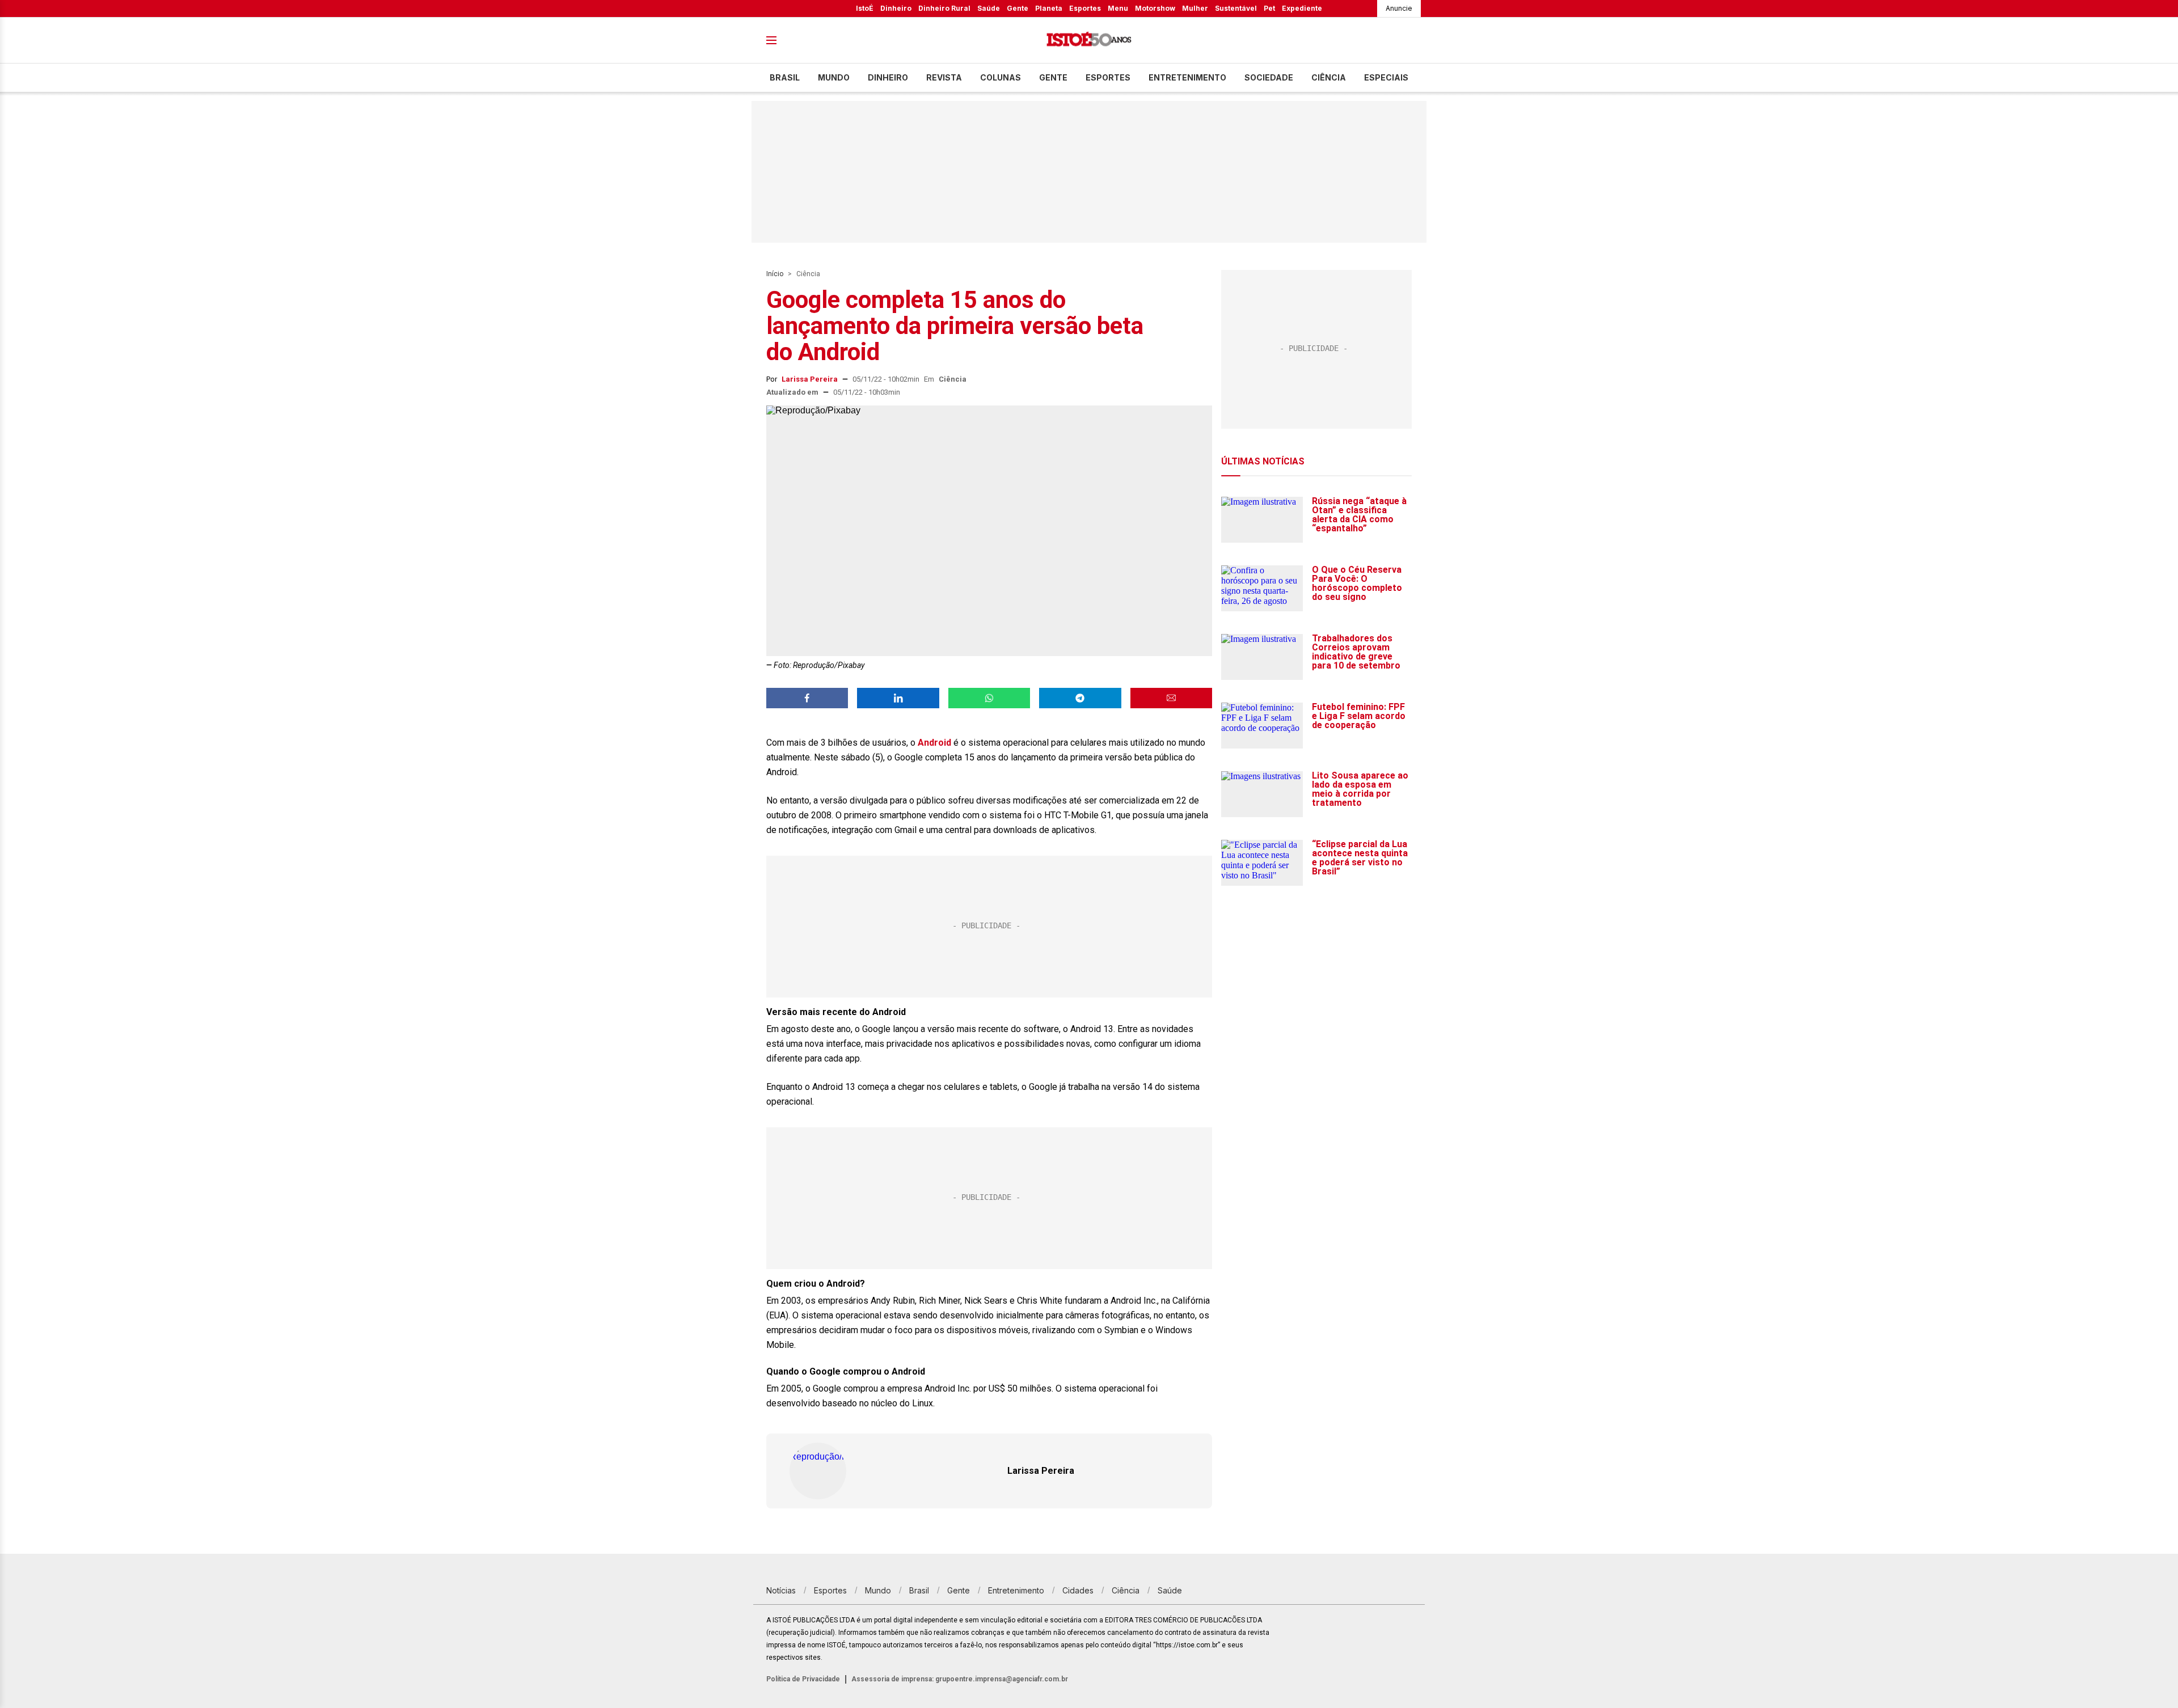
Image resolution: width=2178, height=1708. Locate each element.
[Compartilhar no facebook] (807, 698)
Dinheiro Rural (944, 8)
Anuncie (1399, 8)
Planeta (1049, 8)
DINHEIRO (888, 77)
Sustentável (1236, 8)
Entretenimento (1187, 77)
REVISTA (944, 77)
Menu (1118, 8)
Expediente (1302, 8)
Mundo (834, 77)
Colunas (1001, 77)
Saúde (989, 8)
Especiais (1386, 77)
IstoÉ (865, 8)
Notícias (781, 1590)
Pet (1269, 8)
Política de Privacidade (803, 1679)
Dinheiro (896, 8)
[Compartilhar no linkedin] (898, 698)
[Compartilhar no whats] (989, 698)
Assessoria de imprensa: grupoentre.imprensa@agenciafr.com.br (960, 1679)
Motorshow (1155, 8)
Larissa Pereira (810, 379)
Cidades (1078, 1590)
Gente (1018, 8)
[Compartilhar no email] (1171, 698)
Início (775, 274)
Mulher (1195, 8)
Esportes (1085, 8)
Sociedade (1269, 77)
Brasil (785, 77)
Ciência (1329, 77)
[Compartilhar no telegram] (1080, 698)
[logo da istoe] (1089, 41)
